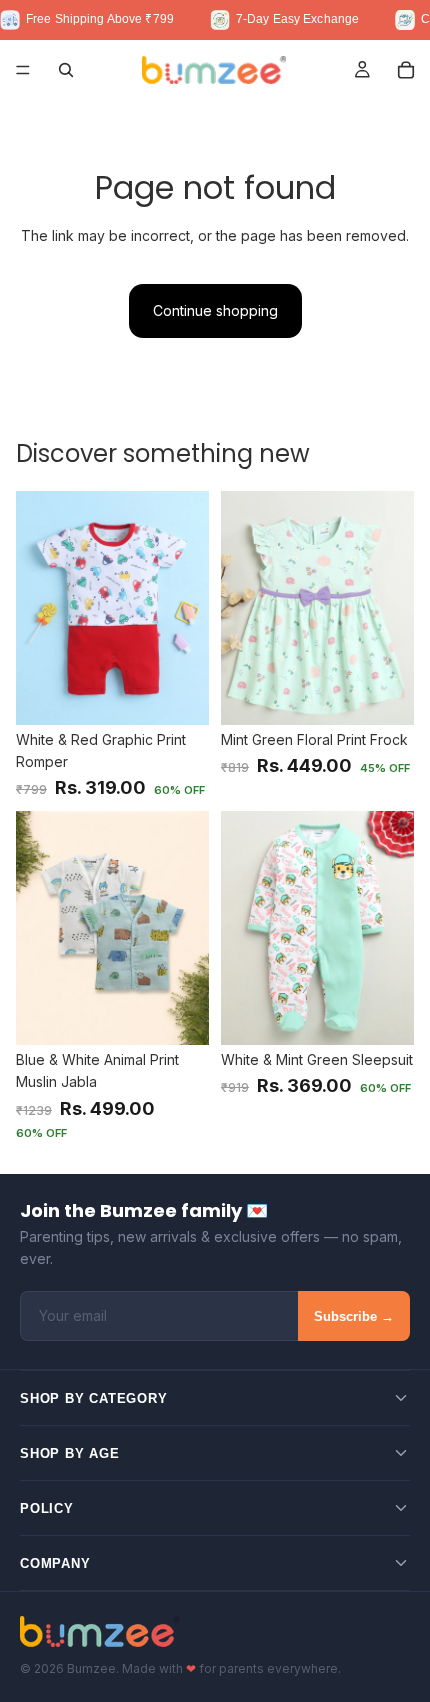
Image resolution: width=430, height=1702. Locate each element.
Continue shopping (215, 310)
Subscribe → (354, 1316)
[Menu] (23, 70)
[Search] (66, 70)
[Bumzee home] (100, 1631)
